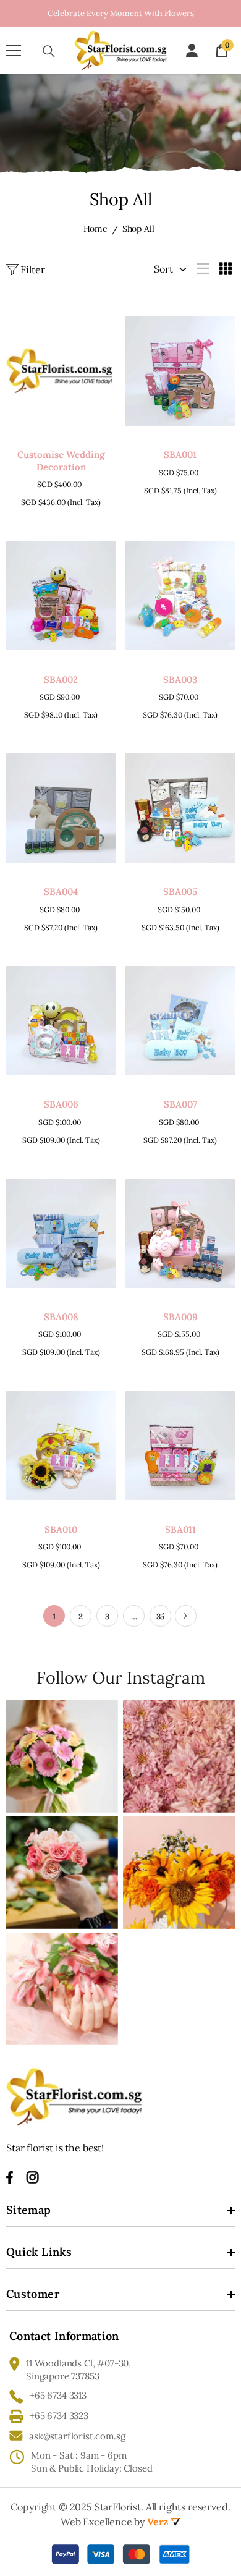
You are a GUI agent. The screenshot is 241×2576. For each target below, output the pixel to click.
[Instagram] (33, 2177)
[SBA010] (61, 1445)
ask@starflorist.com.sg (77, 2436)
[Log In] (192, 51)
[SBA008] (61, 1233)
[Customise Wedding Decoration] (61, 371)
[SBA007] (180, 1021)
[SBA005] (180, 808)
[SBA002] (61, 595)
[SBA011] (180, 1445)
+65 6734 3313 (58, 2395)
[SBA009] (180, 1233)
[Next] (186, 1616)
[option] (120, 14)
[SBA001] (180, 371)
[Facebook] (10, 2177)
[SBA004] (61, 808)
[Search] (49, 51)
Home (95, 229)
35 (161, 1616)
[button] (205, 268)
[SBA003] (180, 595)
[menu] (14, 51)
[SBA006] (61, 1021)
